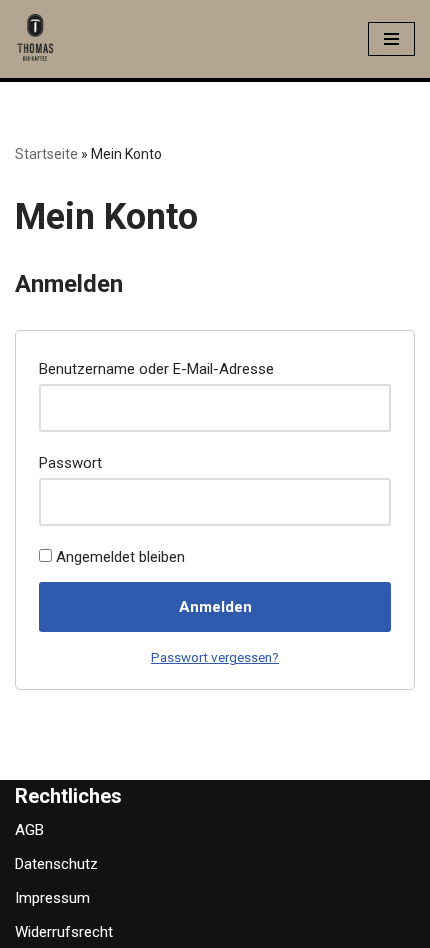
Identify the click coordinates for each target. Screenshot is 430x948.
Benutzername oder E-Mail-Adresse (162, 368)
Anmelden (215, 607)
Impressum (52, 898)
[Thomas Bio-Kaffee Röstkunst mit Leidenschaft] (35, 39)
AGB (29, 830)
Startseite (46, 154)
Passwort (76, 462)
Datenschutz (56, 864)
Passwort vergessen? (215, 657)
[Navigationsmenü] (391, 39)
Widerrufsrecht (64, 932)
